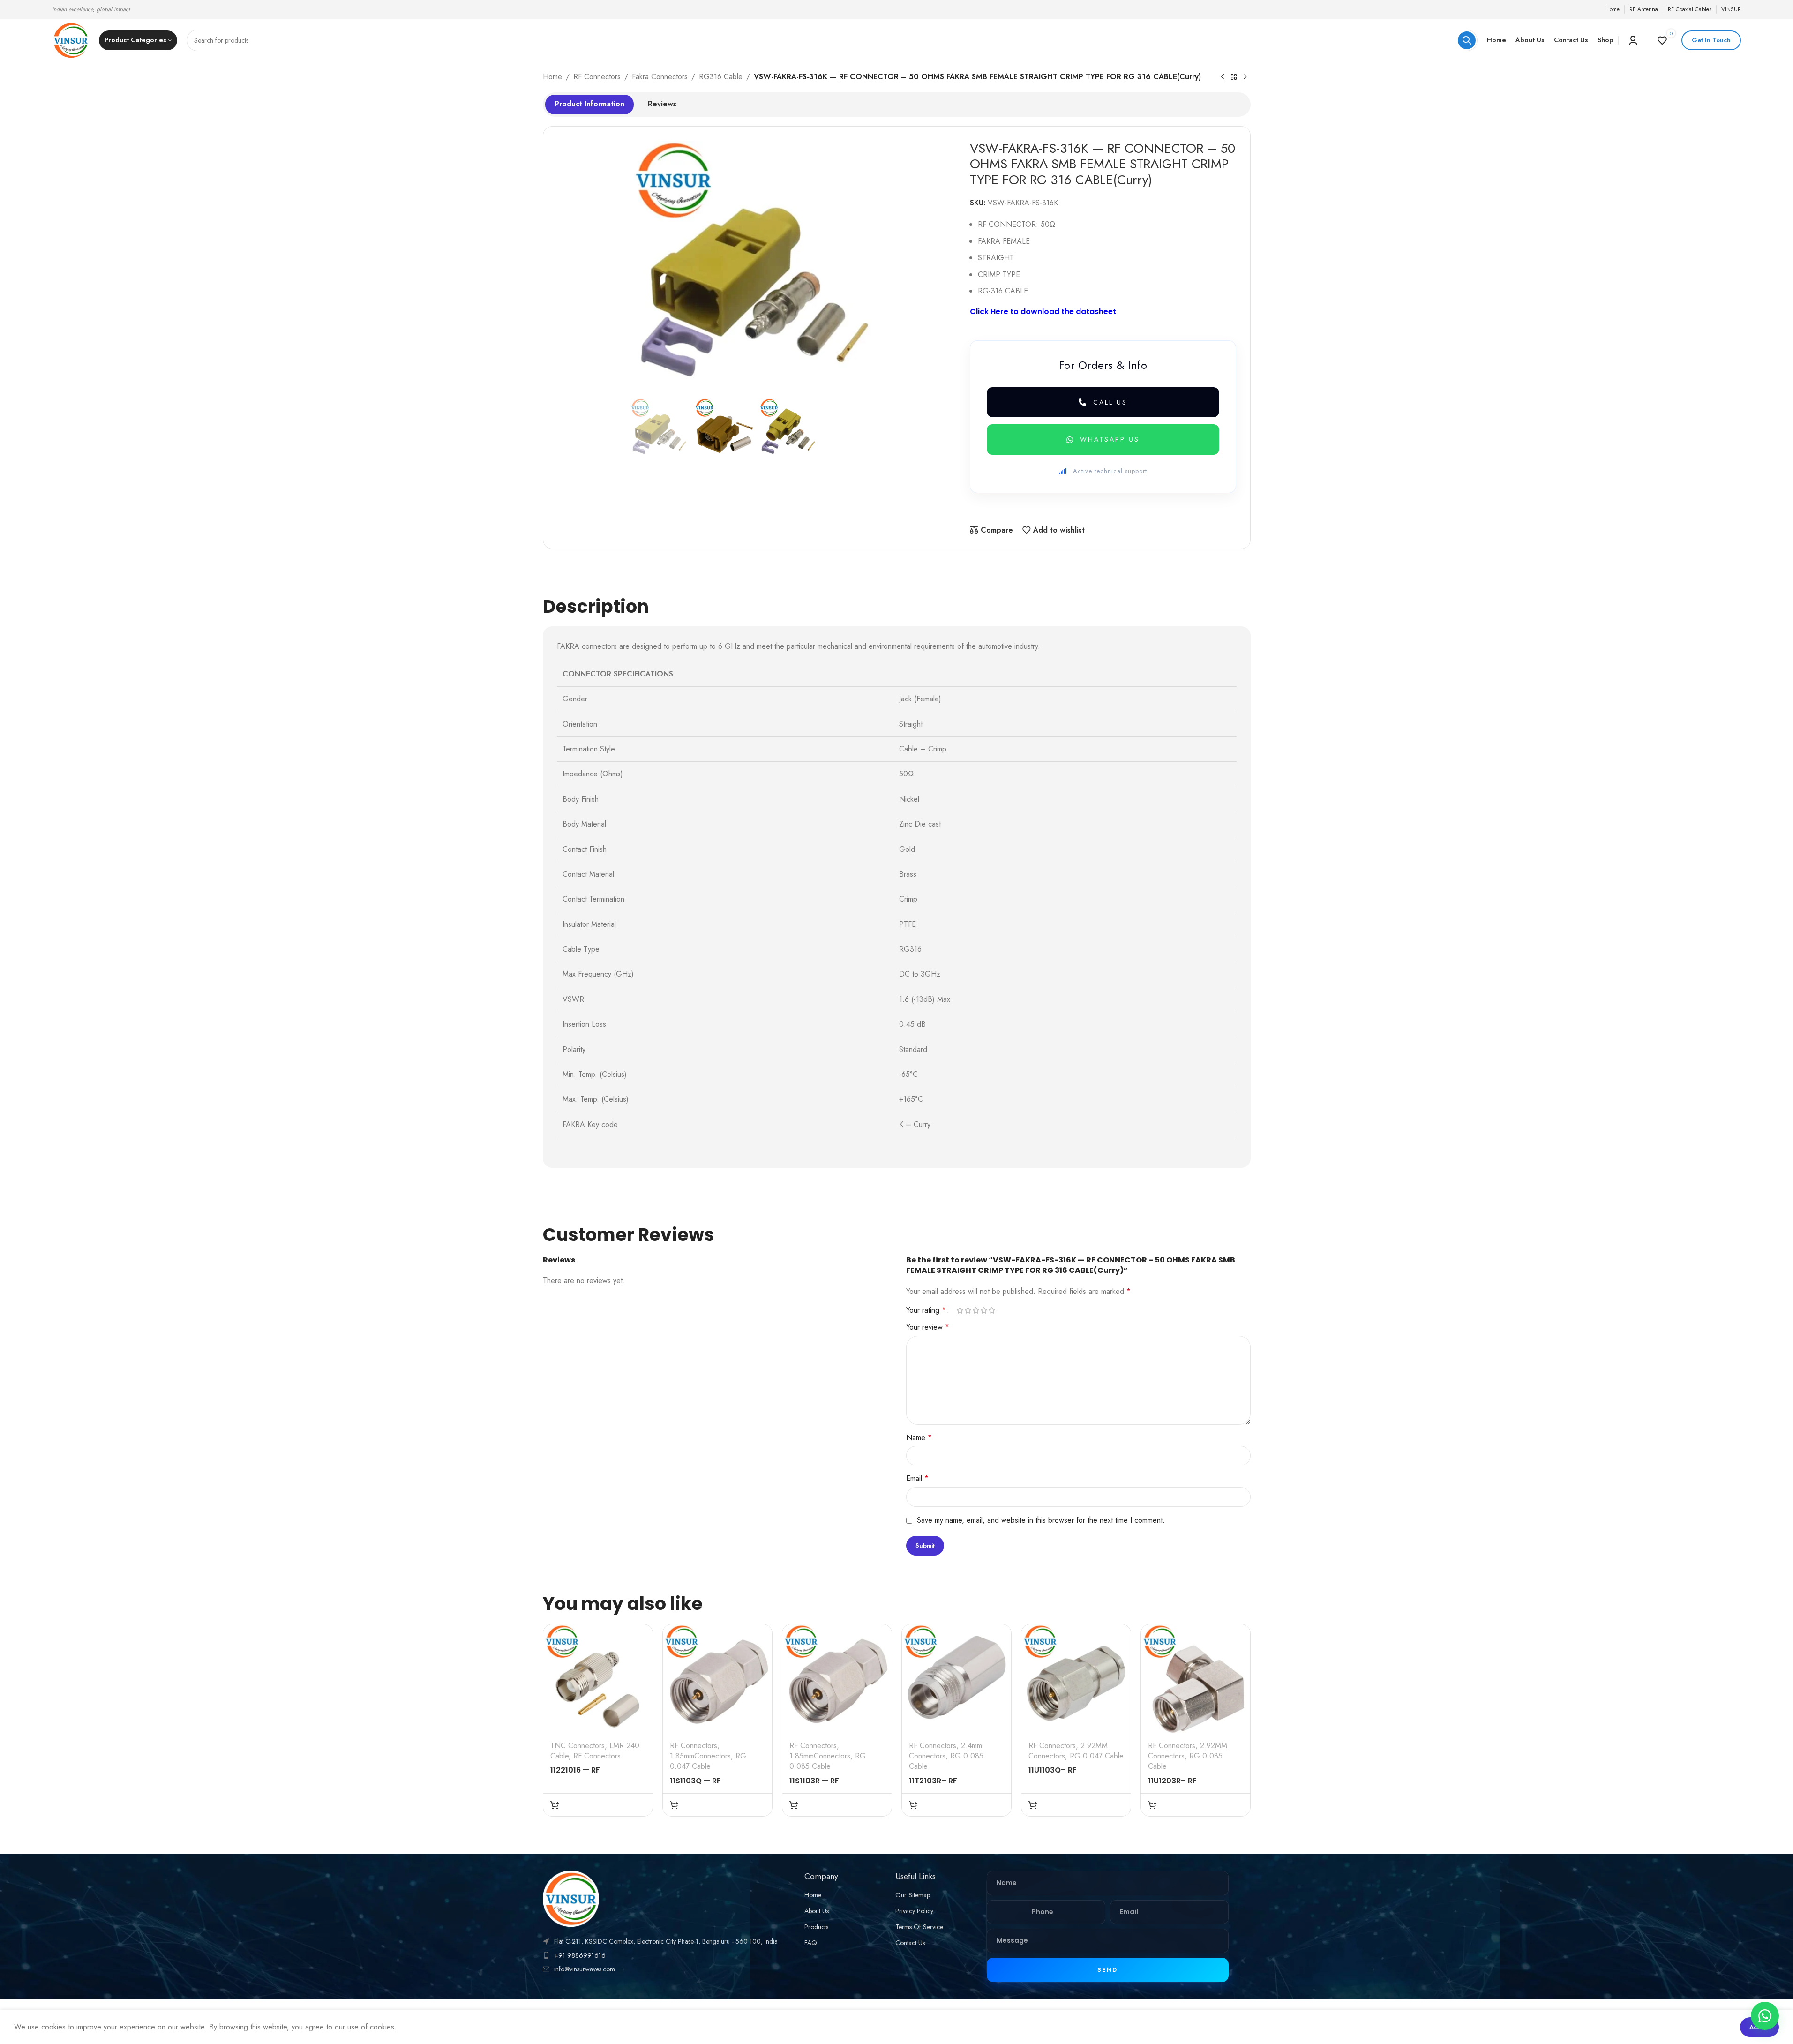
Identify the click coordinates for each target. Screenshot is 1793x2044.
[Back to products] (1234, 77)
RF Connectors (597, 77)
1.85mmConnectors (700, 1756)
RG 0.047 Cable (708, 1761)
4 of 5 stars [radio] (984, 1310)
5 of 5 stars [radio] (992, 1310)
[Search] (1467, 40)
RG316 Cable (721, 77)
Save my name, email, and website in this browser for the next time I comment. (1041, 1520)
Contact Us (910, 1943)
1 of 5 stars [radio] (960, 1310)
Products (816, 1927)
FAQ (811, 1943)
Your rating (926, 1310)
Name (919, 1438)
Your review (928, 1327)
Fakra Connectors (660, 77)
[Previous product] (1223, 77)
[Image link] (571, 1898)
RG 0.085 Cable (828, 1761)
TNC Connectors (578, 1746)
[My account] (1633, 40)
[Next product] (1245, 77)
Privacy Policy (914, 1911)
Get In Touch (1711, 40)
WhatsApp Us (1110, 439)
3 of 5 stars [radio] (976, 1310)
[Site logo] (71, 40)
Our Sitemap (913, 1895)
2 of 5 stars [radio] (968, 1310)
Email (917, 1478)
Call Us (1110, 402)
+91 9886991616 (580, 1955)
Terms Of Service (919, 1927)
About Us (817, 1911)
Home (552, 77)
